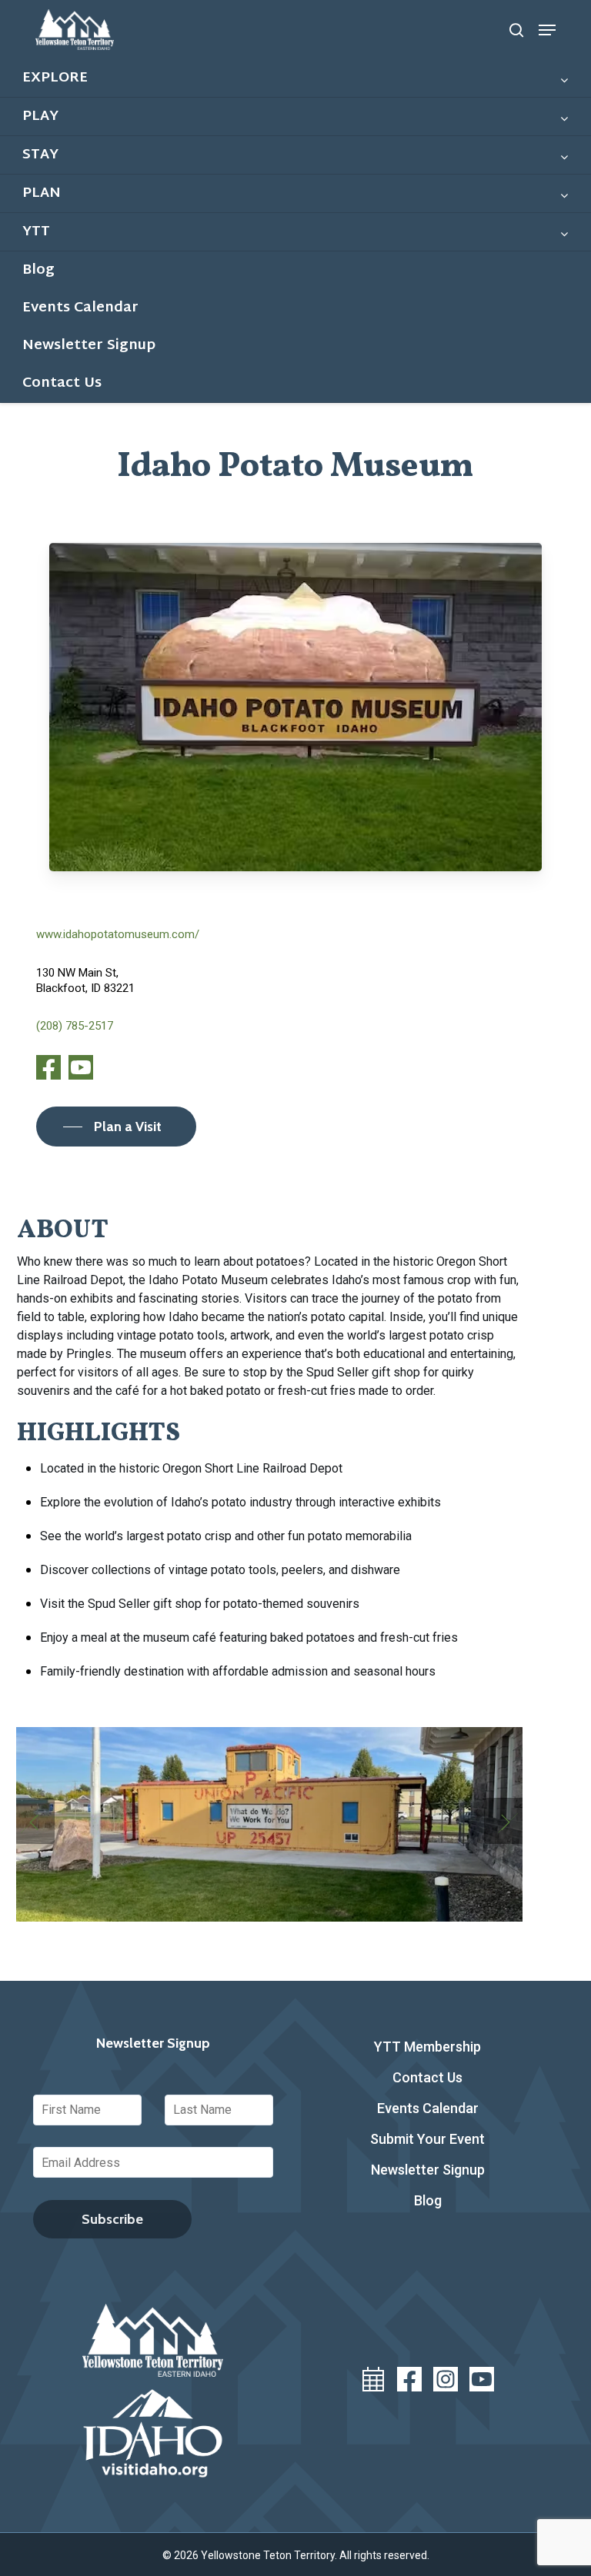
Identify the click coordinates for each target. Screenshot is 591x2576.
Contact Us (427, 2077)
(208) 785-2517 (75, 1026)
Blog (428, 2200)
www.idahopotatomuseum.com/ (118, 934)
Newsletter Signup (428, 2170)
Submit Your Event (427, 2139)
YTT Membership (427, 2047)
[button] (547, 30)
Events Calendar (428, 2108)
